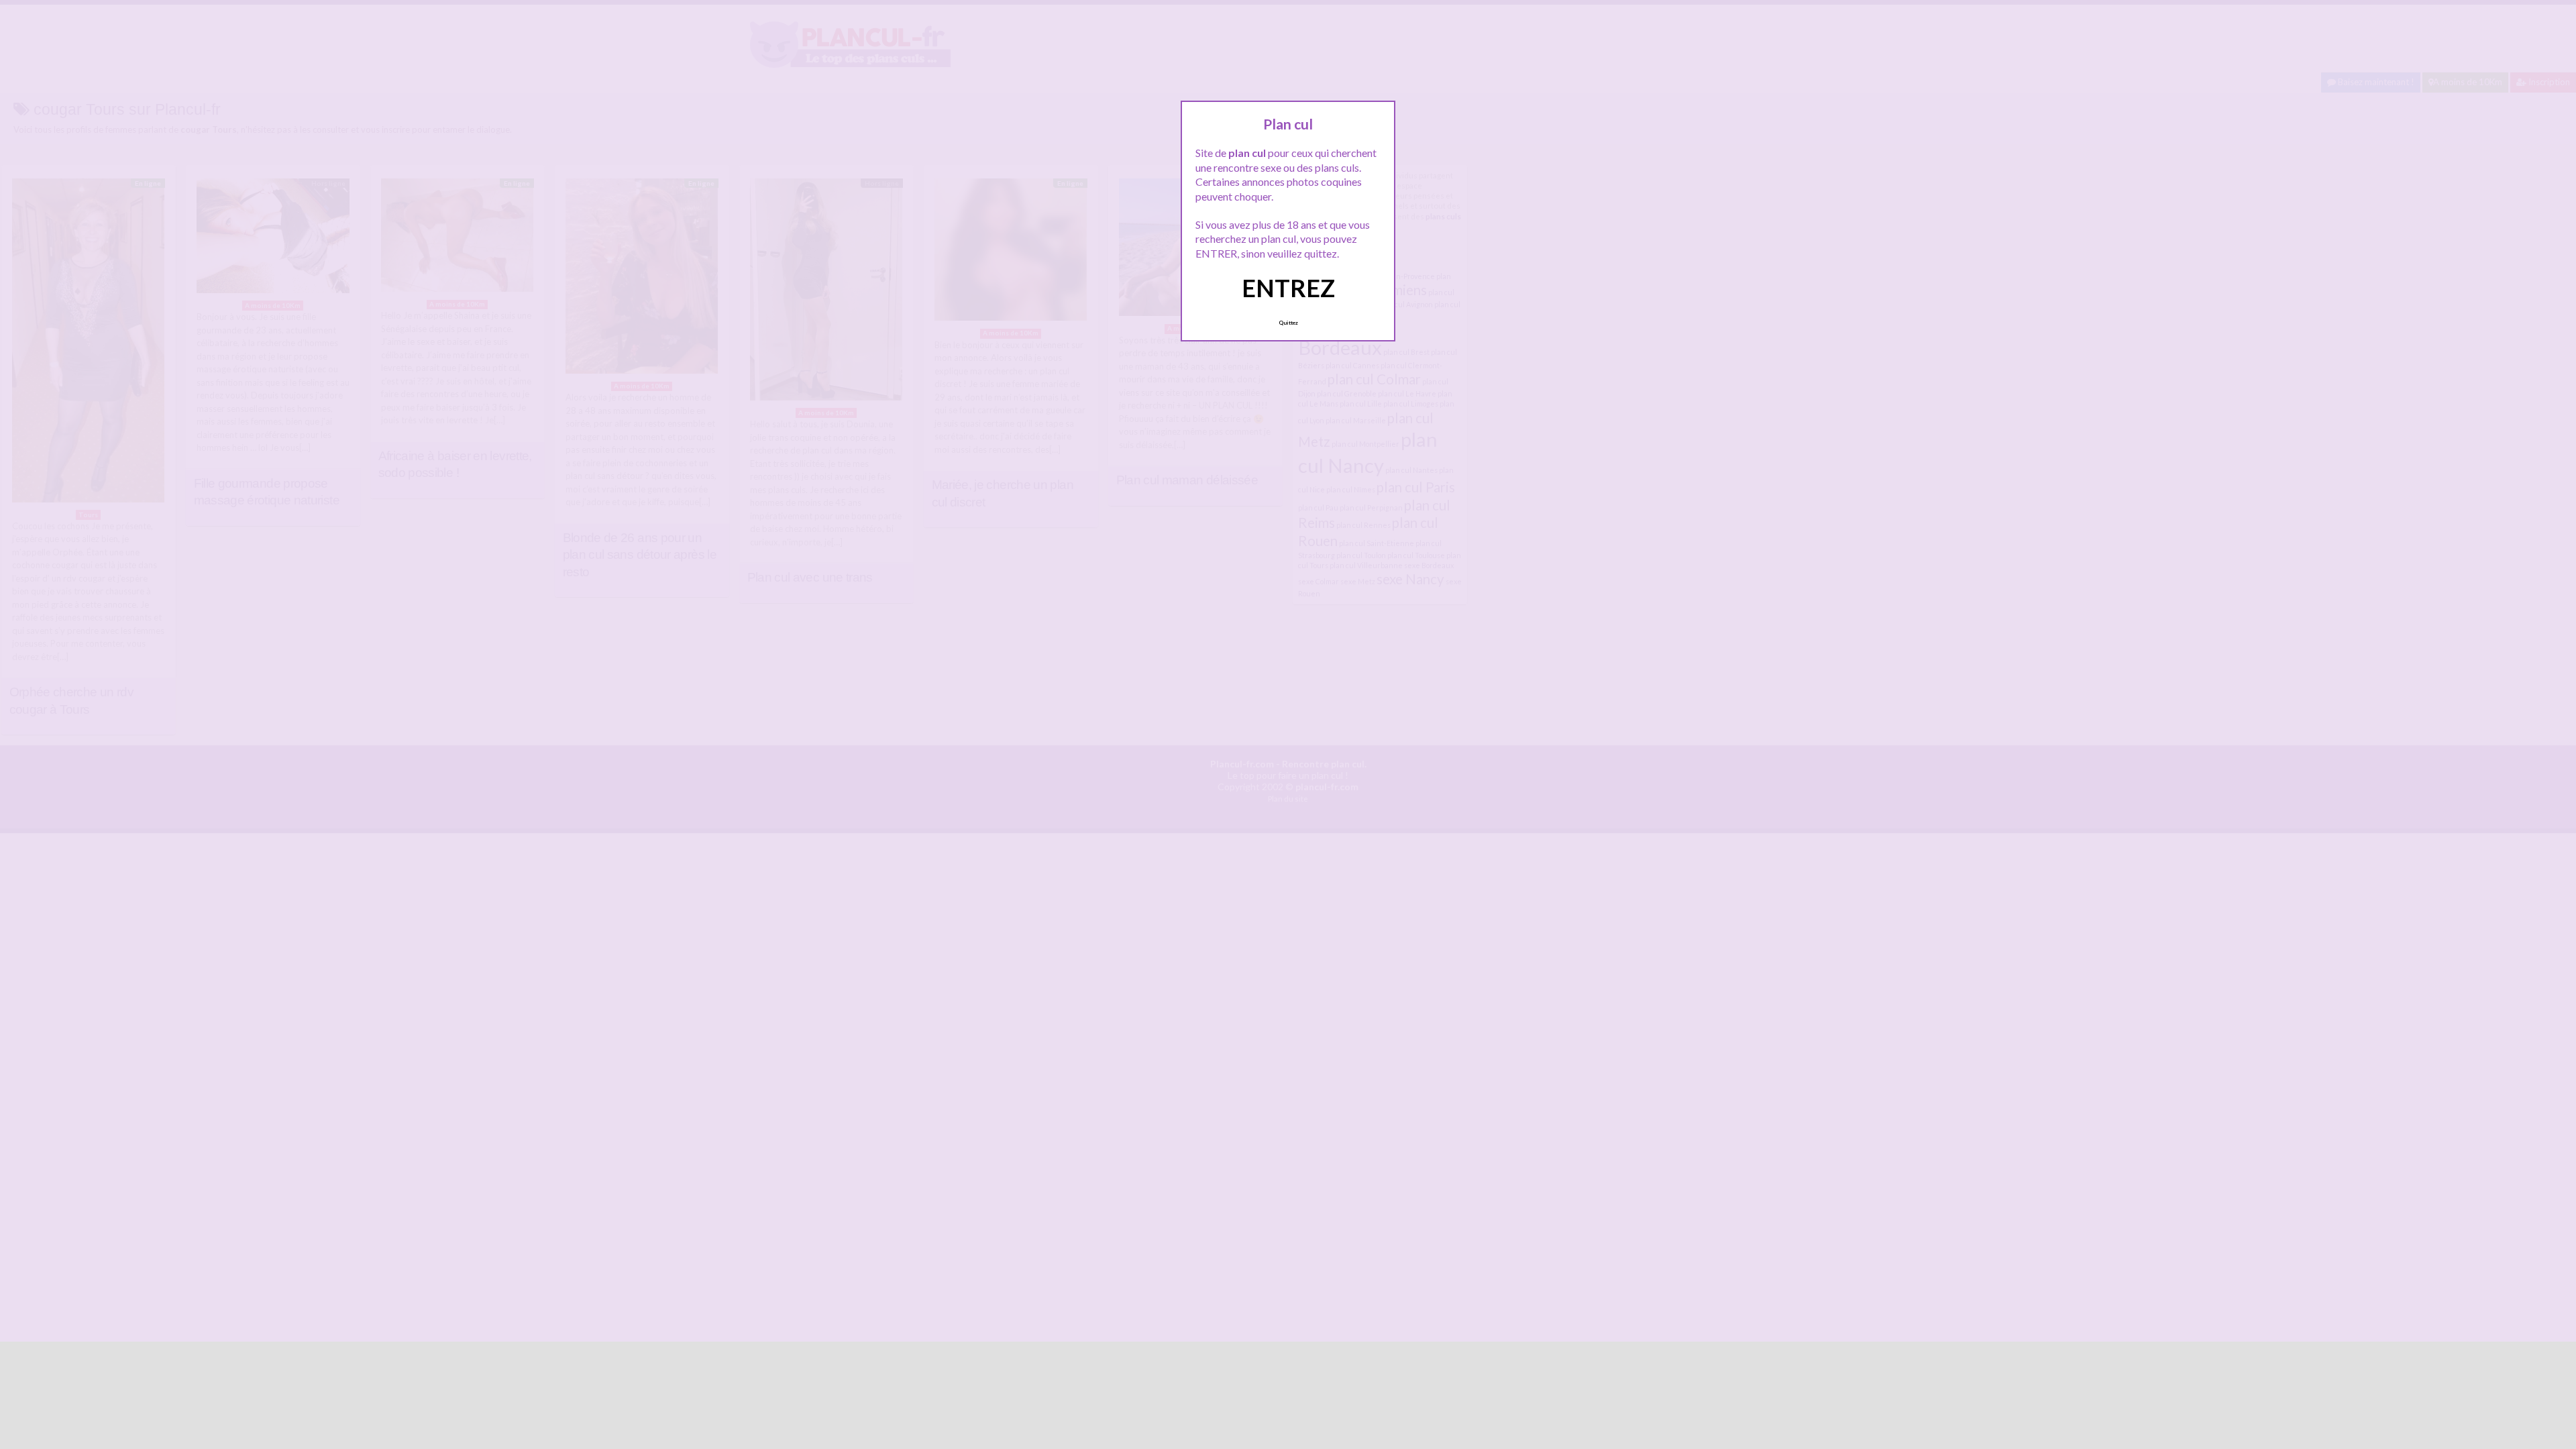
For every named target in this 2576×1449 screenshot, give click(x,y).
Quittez (1288, 323)
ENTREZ (1288, 288)
